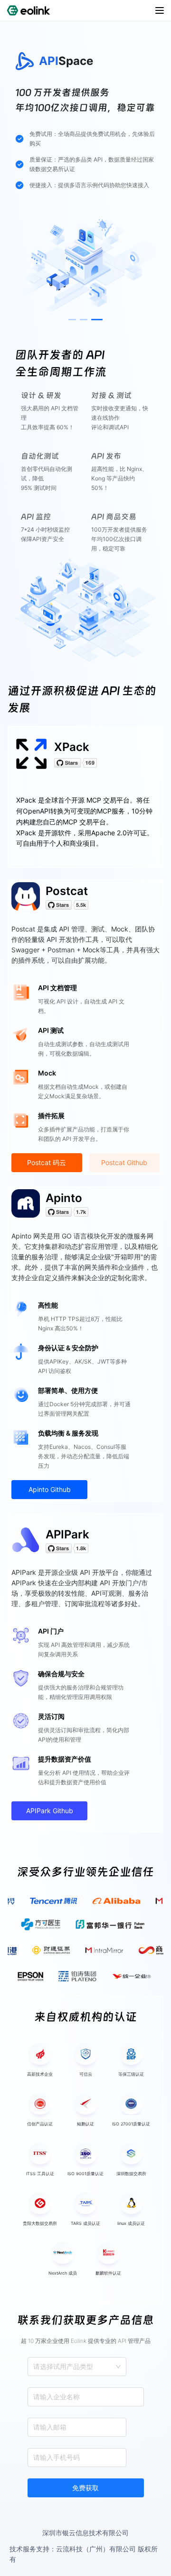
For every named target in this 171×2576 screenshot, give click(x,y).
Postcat (67, 891)
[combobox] (34, 2367)
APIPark (67, 1534)
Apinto (64, 1198)
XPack (72, 747)
